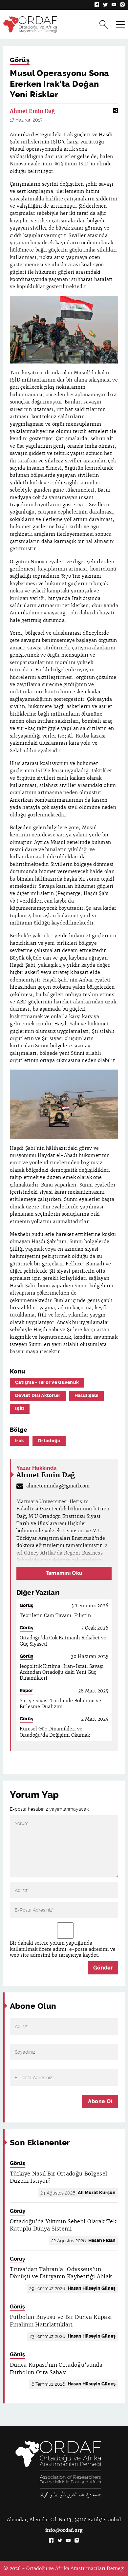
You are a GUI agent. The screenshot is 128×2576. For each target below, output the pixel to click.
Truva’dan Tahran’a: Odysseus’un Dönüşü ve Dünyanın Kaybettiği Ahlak (61, 2273)
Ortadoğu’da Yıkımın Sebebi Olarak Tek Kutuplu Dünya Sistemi (63, 2225)
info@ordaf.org (64, 2530)
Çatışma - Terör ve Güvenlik (47, 1382)
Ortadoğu (49, 1441)
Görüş (20, 60)
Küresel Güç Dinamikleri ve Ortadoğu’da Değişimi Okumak (55, 1732)
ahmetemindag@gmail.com (58, 1486)
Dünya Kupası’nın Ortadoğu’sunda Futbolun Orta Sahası (56, 2369)
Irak (20, 1441)
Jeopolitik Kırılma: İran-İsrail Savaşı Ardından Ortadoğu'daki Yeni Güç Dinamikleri (62, 1672)
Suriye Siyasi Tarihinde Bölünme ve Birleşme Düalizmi (60, 1704)
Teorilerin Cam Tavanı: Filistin (55, 1615)
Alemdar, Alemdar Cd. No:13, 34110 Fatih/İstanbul (64, 2520)
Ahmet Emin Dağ (32, 111)
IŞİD (20, 1409)
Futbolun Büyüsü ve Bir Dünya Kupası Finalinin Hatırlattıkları (61, 2321)
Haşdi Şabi (87, 1396)
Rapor (26, 1691)
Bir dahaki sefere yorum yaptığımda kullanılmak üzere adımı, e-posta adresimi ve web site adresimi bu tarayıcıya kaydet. (63, 1949)
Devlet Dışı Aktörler (38, 1396)
